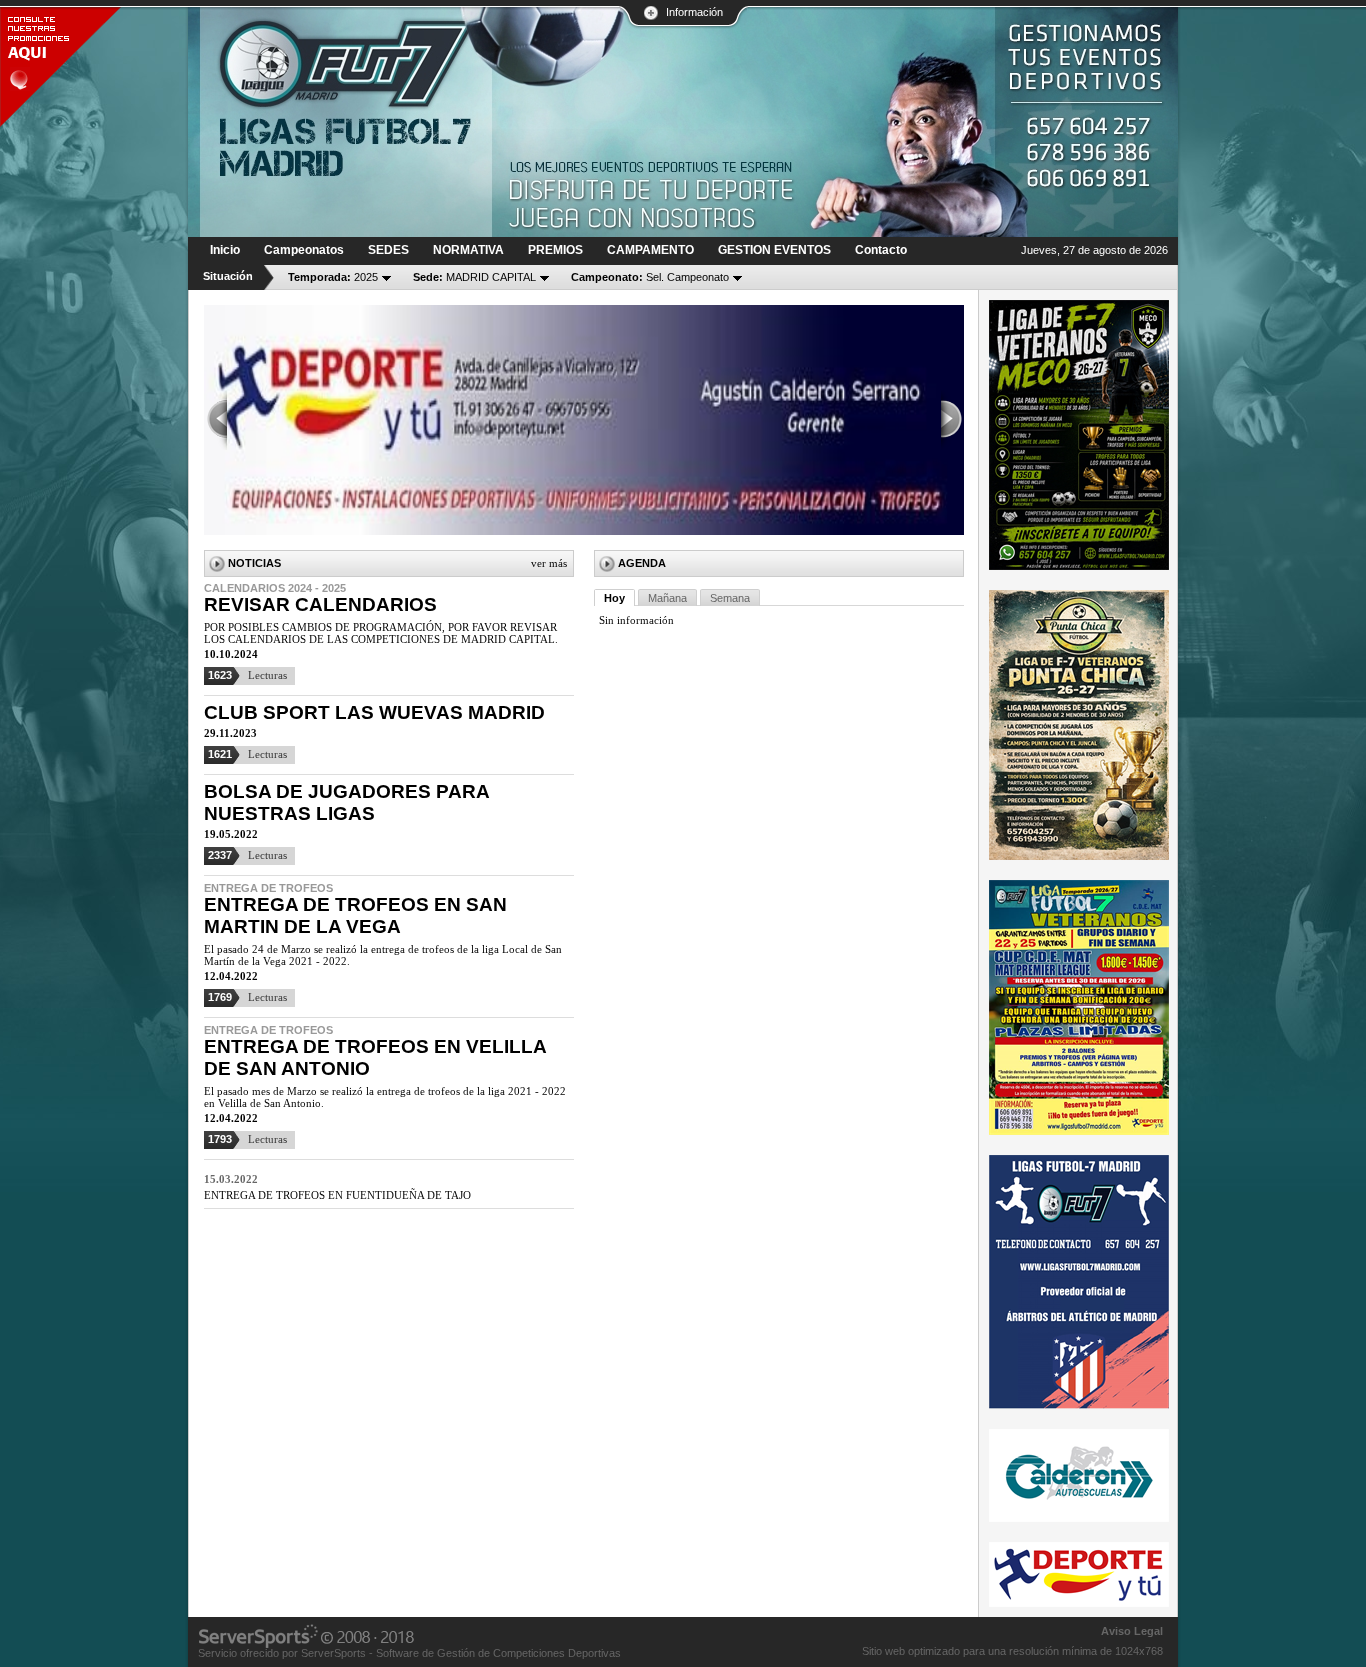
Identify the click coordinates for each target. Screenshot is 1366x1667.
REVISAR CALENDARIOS (320, 604)
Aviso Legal (1132, 1631)
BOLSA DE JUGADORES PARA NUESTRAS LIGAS (346, 802)
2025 (333, 277)
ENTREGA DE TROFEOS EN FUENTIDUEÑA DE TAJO (337, 1195)
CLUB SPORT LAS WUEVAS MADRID (374, 712)
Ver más (549, 563)
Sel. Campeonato (650, 277)
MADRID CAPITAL (474, 277)
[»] (952, 420)
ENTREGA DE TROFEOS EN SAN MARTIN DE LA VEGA (355, 915)
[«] (216, 420)
